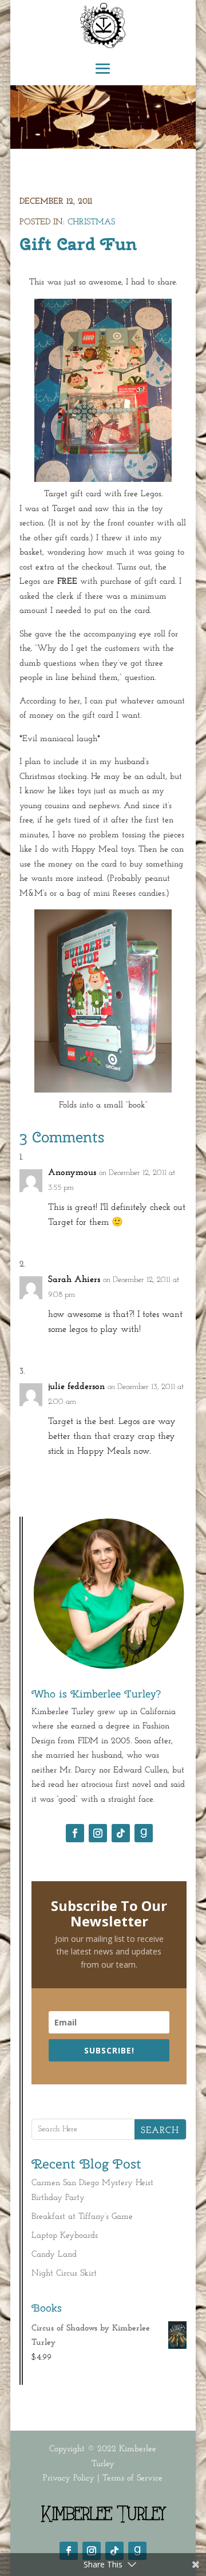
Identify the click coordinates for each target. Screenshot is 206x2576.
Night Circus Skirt (64, 2274)
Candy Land (54, 2255)
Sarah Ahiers (74, 1280)
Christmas (91, 222)
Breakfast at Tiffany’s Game (82, 2217)
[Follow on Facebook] (75, 1833)
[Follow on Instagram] (98, 1833)
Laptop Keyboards (65, 2236)
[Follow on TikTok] (121, 1833)
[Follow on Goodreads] (144, 1833)
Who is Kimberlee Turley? (96, 1694)
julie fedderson (76, 1387)
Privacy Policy (69, 2478)
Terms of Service (132, 2478)
